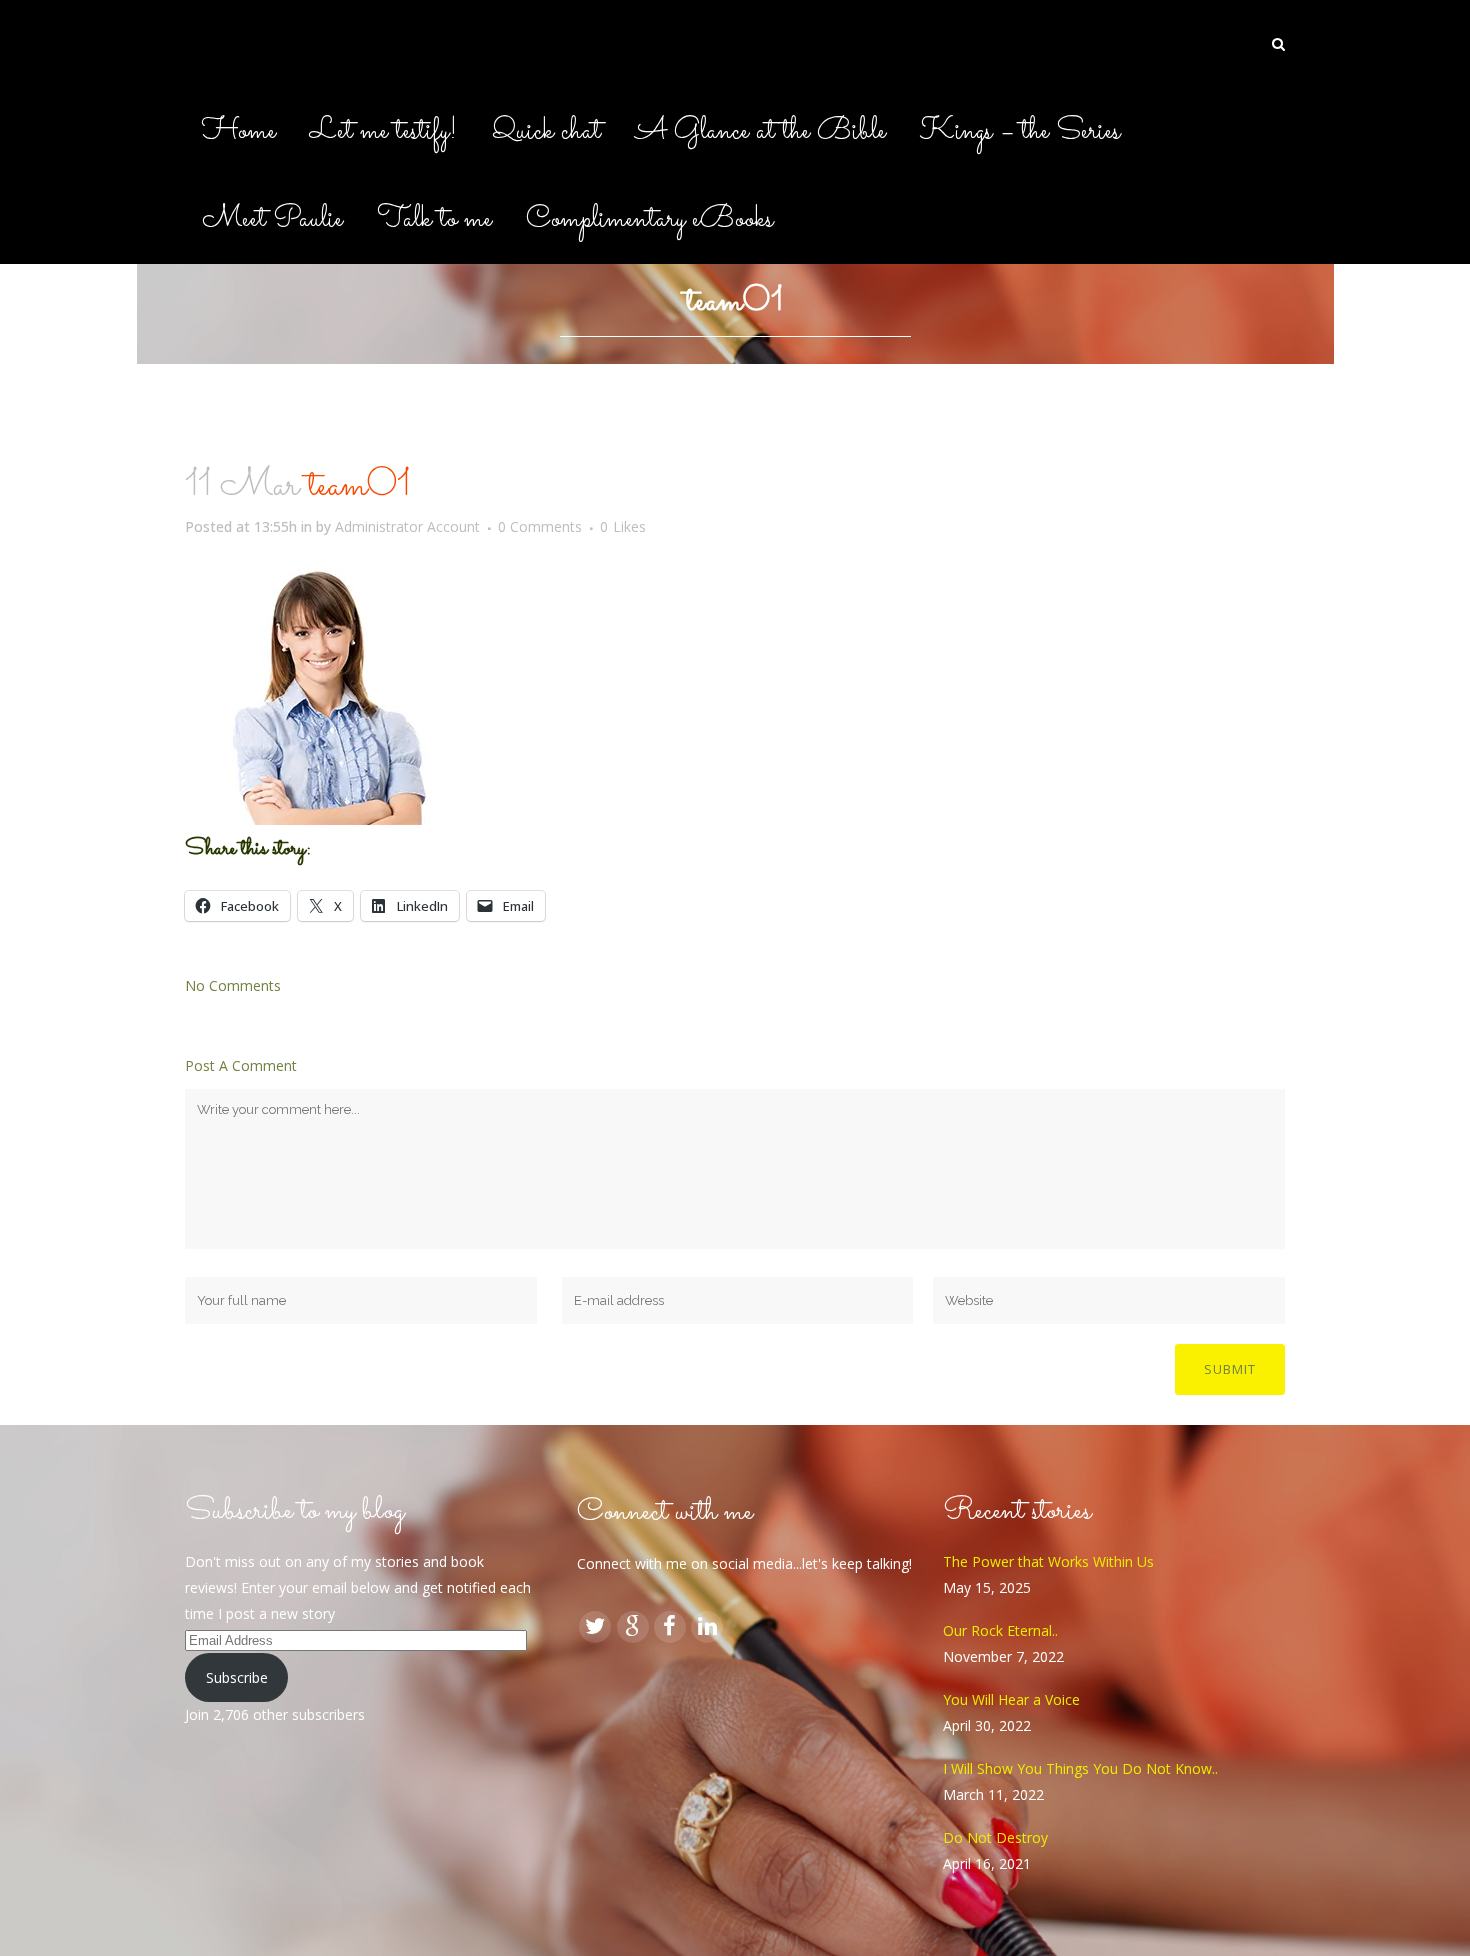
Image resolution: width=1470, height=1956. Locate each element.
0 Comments (540, 526)
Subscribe (237, 1677)
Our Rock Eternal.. (1000, 1630)
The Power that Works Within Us (1048, 1561)
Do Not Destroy (995, 1837)
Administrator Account (407, 526)
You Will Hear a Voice (1011, 1699)
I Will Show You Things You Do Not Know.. (1080, 1768)
